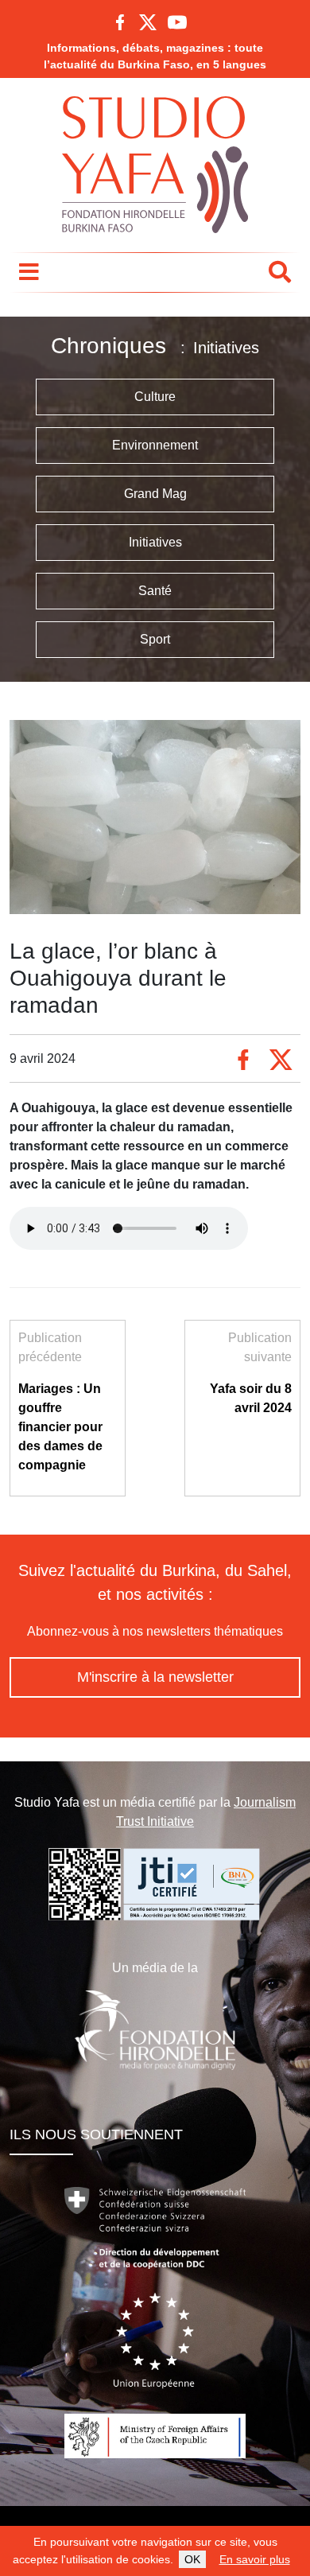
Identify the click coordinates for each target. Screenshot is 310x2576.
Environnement (155, 445)
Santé (155, 591)
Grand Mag (155, 494)
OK (192, 2559)
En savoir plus (255, 2559)
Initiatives (155, 542)
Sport (155, 639)
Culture (155, 397)
